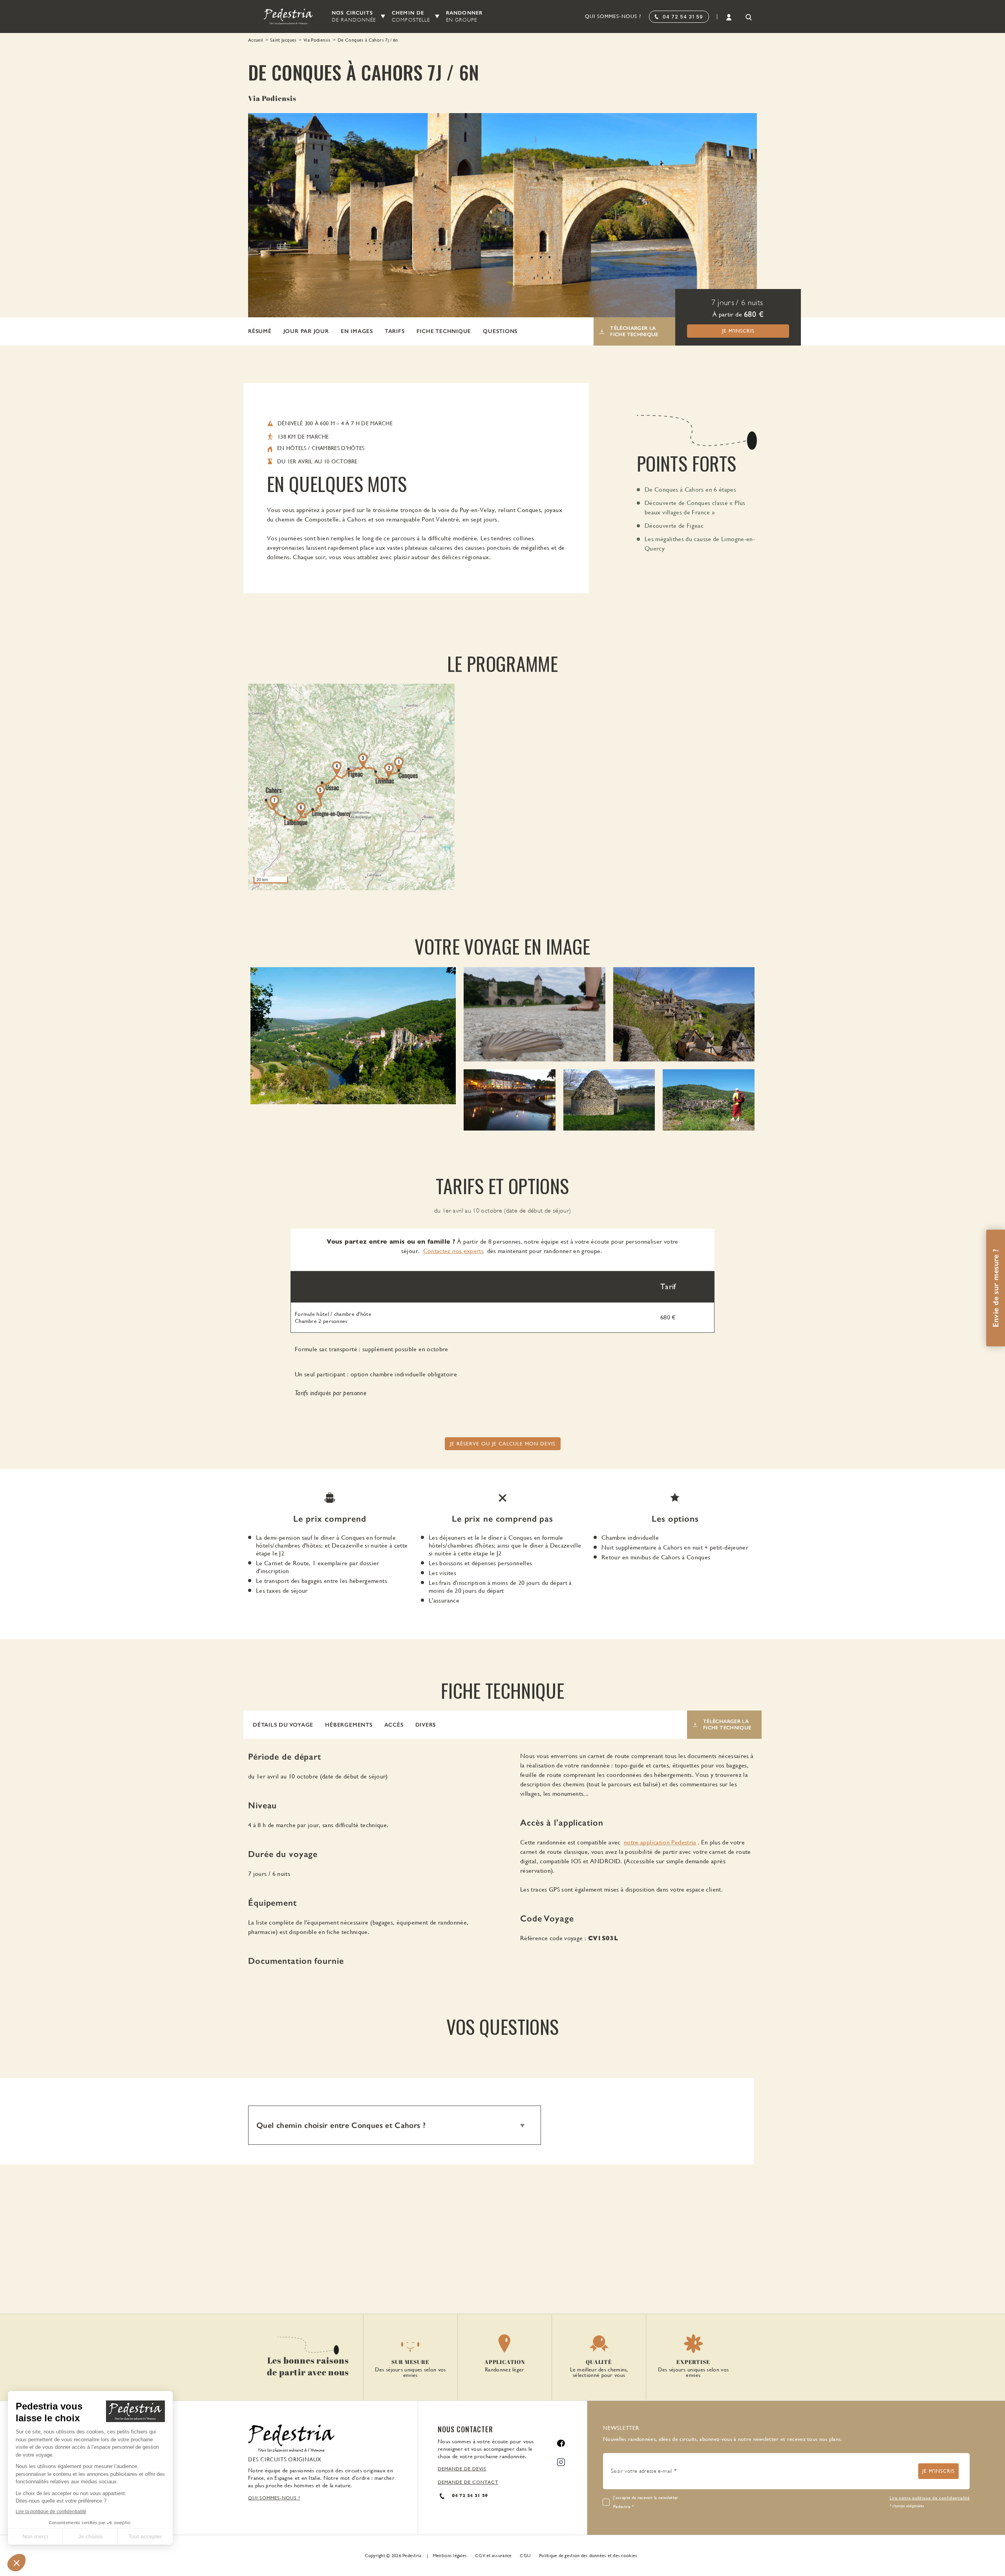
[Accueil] (284, 16)
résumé (260, 331)
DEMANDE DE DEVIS (462, 2469)
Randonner (464, 16)
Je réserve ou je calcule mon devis (503, 1444)
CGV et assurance (493, 2556)
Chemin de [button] (411, 16)
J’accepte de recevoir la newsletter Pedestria (646, 2502)
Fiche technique (444, 331)
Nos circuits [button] (354, 16)
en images (357, 331)
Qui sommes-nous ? (613, 16)
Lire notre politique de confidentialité (930, 2498)
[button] (283, 1725)
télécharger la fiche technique (634, 331)
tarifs (395, 331)
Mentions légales (450, 2556)
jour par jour (306, 331)
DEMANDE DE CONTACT (468, 2482)
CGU (525, 2556)
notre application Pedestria (660, 1842)
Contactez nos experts (454, 1251)
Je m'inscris (738, 331)
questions (500, 331)
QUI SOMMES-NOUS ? (274, 2498)
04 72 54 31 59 (683, 17)
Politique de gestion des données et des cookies (588, 2556)
